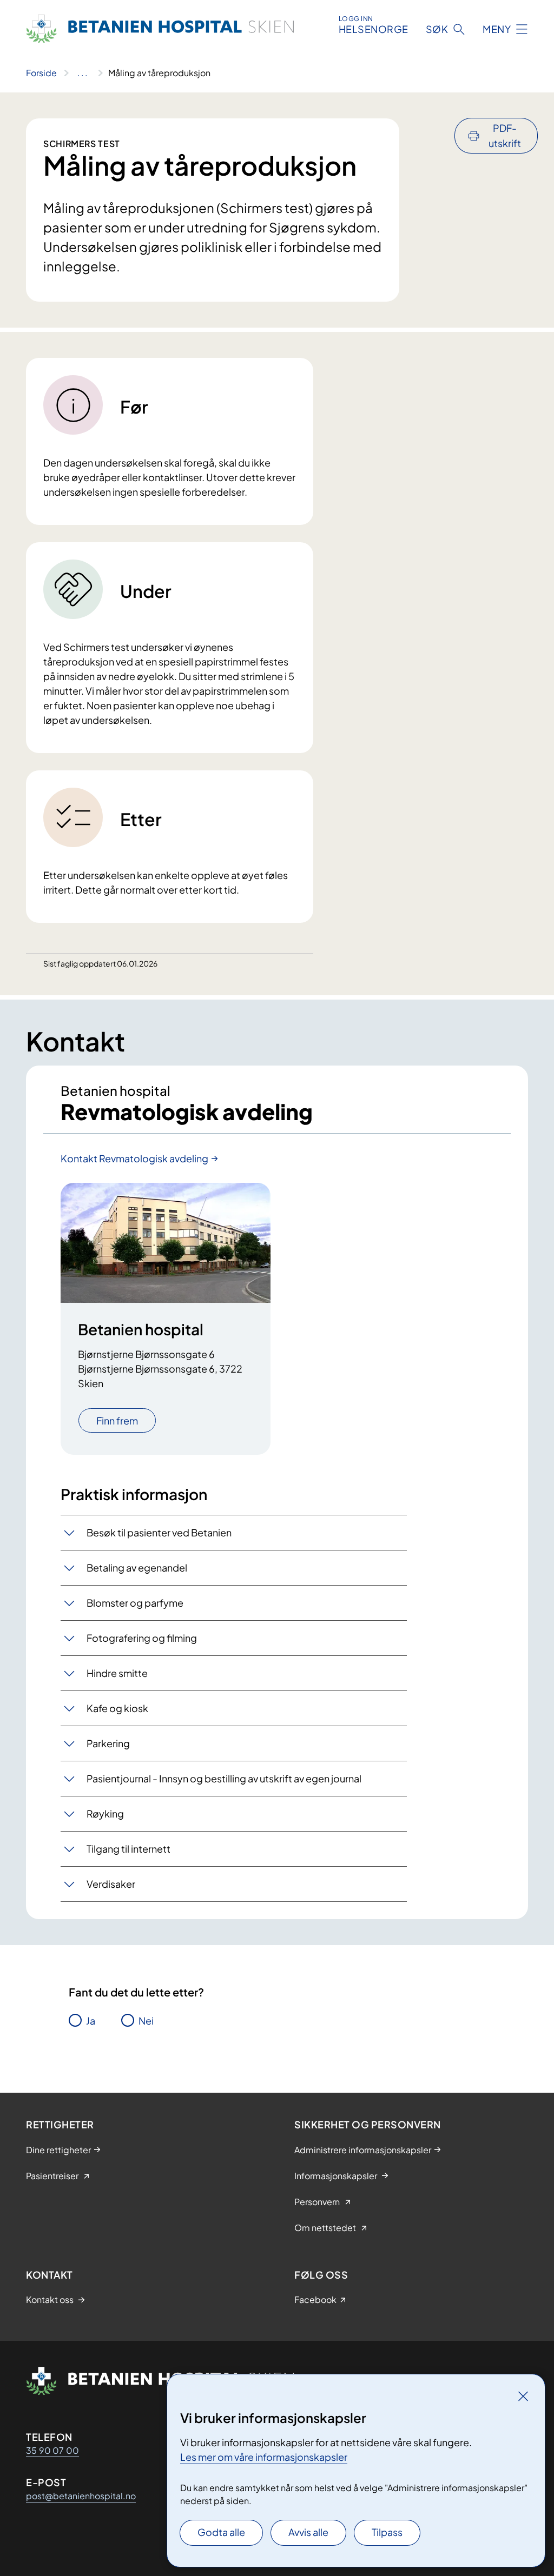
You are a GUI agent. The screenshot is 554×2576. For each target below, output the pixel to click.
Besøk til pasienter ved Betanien (159, 1532)
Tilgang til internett (128, 1849)
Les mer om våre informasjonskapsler (264, 2457)
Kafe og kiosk (117, 1708)
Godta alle (221, 2532)
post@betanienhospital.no (81, 2496)
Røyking (105, 1813)
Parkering (108, 1743)
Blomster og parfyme (135, 1603)
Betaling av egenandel (137, 1567)
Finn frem (117, 1420)
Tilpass (387, 2532)
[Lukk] (523, 2396)
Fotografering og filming (142, 1638)
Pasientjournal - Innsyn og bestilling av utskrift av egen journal (224, 1778)
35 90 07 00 (52, 2450)
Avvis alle (308, 2532)
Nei (146, 2021)
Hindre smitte (117, 1673)
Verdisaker (111, 1884)
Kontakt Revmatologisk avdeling (134, 1158)
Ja (91, 2021)
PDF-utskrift (505, 135)
